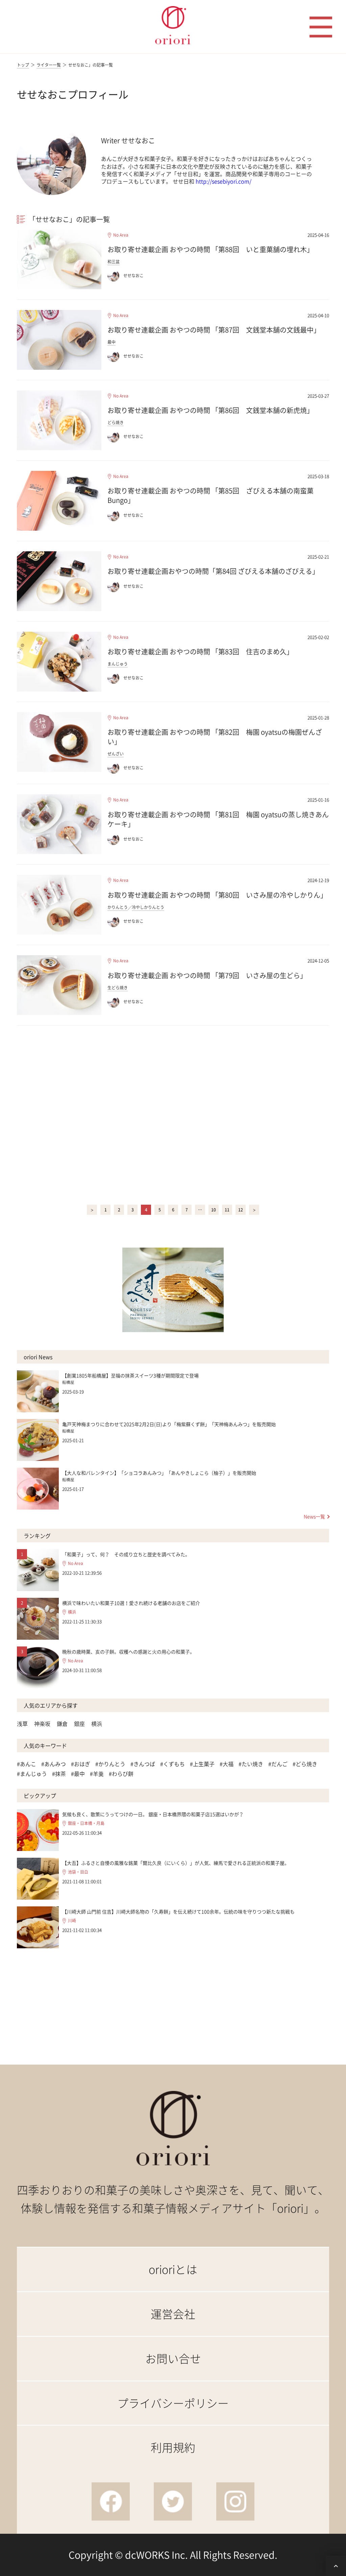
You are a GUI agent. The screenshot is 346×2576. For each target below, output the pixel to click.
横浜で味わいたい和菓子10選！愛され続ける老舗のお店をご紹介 (131, 1603)
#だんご (278, 1764)
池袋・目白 (78, 1872)
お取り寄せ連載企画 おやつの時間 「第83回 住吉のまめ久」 (200, 652)
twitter (173, 2501)
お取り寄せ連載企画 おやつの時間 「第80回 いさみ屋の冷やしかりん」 (217, 895)
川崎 (72, 1921)
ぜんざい (116, 754)
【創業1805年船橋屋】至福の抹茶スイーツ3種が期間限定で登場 (130, 1375)
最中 (112, 342)
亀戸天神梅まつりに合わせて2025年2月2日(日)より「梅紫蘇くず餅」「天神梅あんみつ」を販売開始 (169, 1424)
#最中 (78, 1774)
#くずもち (172, 1764)
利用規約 (173, 2447)
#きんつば (143, 1764)
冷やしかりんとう (148, 907)
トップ (23, 65)
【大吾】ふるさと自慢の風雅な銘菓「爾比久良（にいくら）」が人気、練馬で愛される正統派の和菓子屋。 (176, 1863)
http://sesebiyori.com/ (224, 181)
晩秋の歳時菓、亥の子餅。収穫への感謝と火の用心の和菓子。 (128, 1652)
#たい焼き (251, 1764)
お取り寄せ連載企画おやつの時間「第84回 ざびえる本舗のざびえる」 (213, 571)
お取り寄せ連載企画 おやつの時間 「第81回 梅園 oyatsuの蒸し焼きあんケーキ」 (218, 819)
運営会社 (173, 2314)
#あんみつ (54, 1764)
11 (227, 1210)
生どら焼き (118, 988)
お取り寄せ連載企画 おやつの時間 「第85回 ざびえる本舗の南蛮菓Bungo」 (211, 495)
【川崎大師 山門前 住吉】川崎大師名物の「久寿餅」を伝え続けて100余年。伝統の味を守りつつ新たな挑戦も (178, 1911)
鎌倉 (62, 1724)
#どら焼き (305, 1764)
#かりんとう (110, 1764)
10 (214, 1210)
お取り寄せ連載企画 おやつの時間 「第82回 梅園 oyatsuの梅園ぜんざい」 (215, 737)
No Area (121, 235)
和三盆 (114, 262)
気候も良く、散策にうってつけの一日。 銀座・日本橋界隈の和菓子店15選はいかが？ (153, 1814)
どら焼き (116, 423)
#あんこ (27, 1764)
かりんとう (118, 907)
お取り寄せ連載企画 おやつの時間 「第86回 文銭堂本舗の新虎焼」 (211, 410)
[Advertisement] (173, 1114)
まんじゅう (118, 664)
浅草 (22, 1724)
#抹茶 (59, 1774)
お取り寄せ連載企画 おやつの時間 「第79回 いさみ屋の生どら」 (207, 975)
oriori (173, 25)
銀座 (79, 1724)
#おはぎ (81, 1764)
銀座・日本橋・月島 (86, 1823)
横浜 (72, 1612)
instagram (235, 2501)
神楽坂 (42, 1724)
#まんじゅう (32, 1774)
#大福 (227, 1764)
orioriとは (173, 2269)
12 (241, 1210)
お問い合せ (173, 2358)
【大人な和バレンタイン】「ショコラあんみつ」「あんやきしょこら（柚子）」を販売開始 (159, 1473)
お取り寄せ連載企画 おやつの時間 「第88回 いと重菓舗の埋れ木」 (211, 249)
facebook (111, 2501)
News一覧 (314, 1516)
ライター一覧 (49, 65)
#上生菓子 (202, 1764)
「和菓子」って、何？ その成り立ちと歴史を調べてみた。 (126, 1554)
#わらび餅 (121, 1774)
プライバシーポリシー (173, 2403)
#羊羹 (97, 1774)
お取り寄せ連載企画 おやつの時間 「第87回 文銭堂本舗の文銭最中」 (214, 330)
